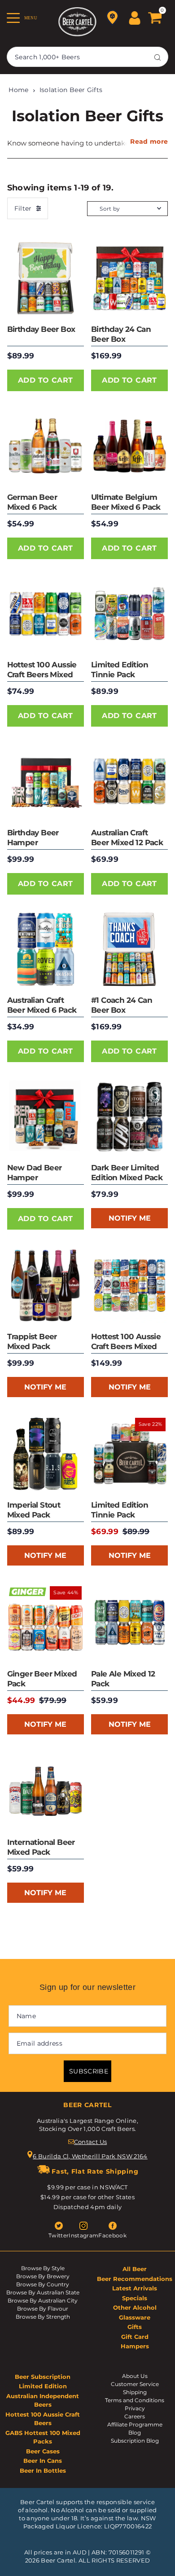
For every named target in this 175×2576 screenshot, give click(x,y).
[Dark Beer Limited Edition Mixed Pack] (129, 1117)
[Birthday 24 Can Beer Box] (129, 278)
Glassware (135, 2317)
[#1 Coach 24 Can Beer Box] (129, 949)
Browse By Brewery (43, 2276)
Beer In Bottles (43, 2470)
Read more (149, 141)
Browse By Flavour (43, 2309)
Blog (135, 2433)
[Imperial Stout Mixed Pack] (46, 1454)
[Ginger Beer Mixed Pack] (46, 1622)
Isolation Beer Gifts (71, 90)
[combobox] (87, 57)
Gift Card (135, 2337)
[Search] (157, 57)
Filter (23, 208)
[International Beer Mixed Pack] (46, 1791)
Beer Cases (43, 2451)
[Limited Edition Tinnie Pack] (129, 614)
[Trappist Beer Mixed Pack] (46, 1285)
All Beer (135, 2269)
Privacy (135, 2408)
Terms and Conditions (135, 2400)
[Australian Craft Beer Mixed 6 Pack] (46, 949)
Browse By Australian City (43, 2300)
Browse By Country (43, 2284)
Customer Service (135, 2384)
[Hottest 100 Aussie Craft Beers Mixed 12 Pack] (46, 614)
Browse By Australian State (43, 2292)
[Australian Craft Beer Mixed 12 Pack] (129, 781)
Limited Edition (43, 2386)
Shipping (135, 2392)
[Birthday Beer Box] (46, 278)
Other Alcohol (135, 2307)
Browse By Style (43, 2268)
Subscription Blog (135, 2441)
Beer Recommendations (135, 2279)
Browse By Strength (43, 2317)
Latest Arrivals (135, 2288)
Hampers (135, 2346)
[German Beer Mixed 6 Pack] (46, 446)
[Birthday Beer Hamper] (46, 781)
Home (18, 90)
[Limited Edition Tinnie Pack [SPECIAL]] (129, 1454)
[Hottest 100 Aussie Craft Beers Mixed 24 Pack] (129, 1285)
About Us (135, 2376)
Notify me (130, 1218)
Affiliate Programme (135, 2424)
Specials (135, 2298)
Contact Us (90, 2142)
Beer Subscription (43, 2377)
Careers (135, 2416)
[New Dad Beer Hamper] (46, 1117)
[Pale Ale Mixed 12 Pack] (129, 1622)
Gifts (135, 2327)
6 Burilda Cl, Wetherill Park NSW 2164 (90, 2156)
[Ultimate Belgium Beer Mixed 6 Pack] (129, 446)
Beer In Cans (43, 2461)
